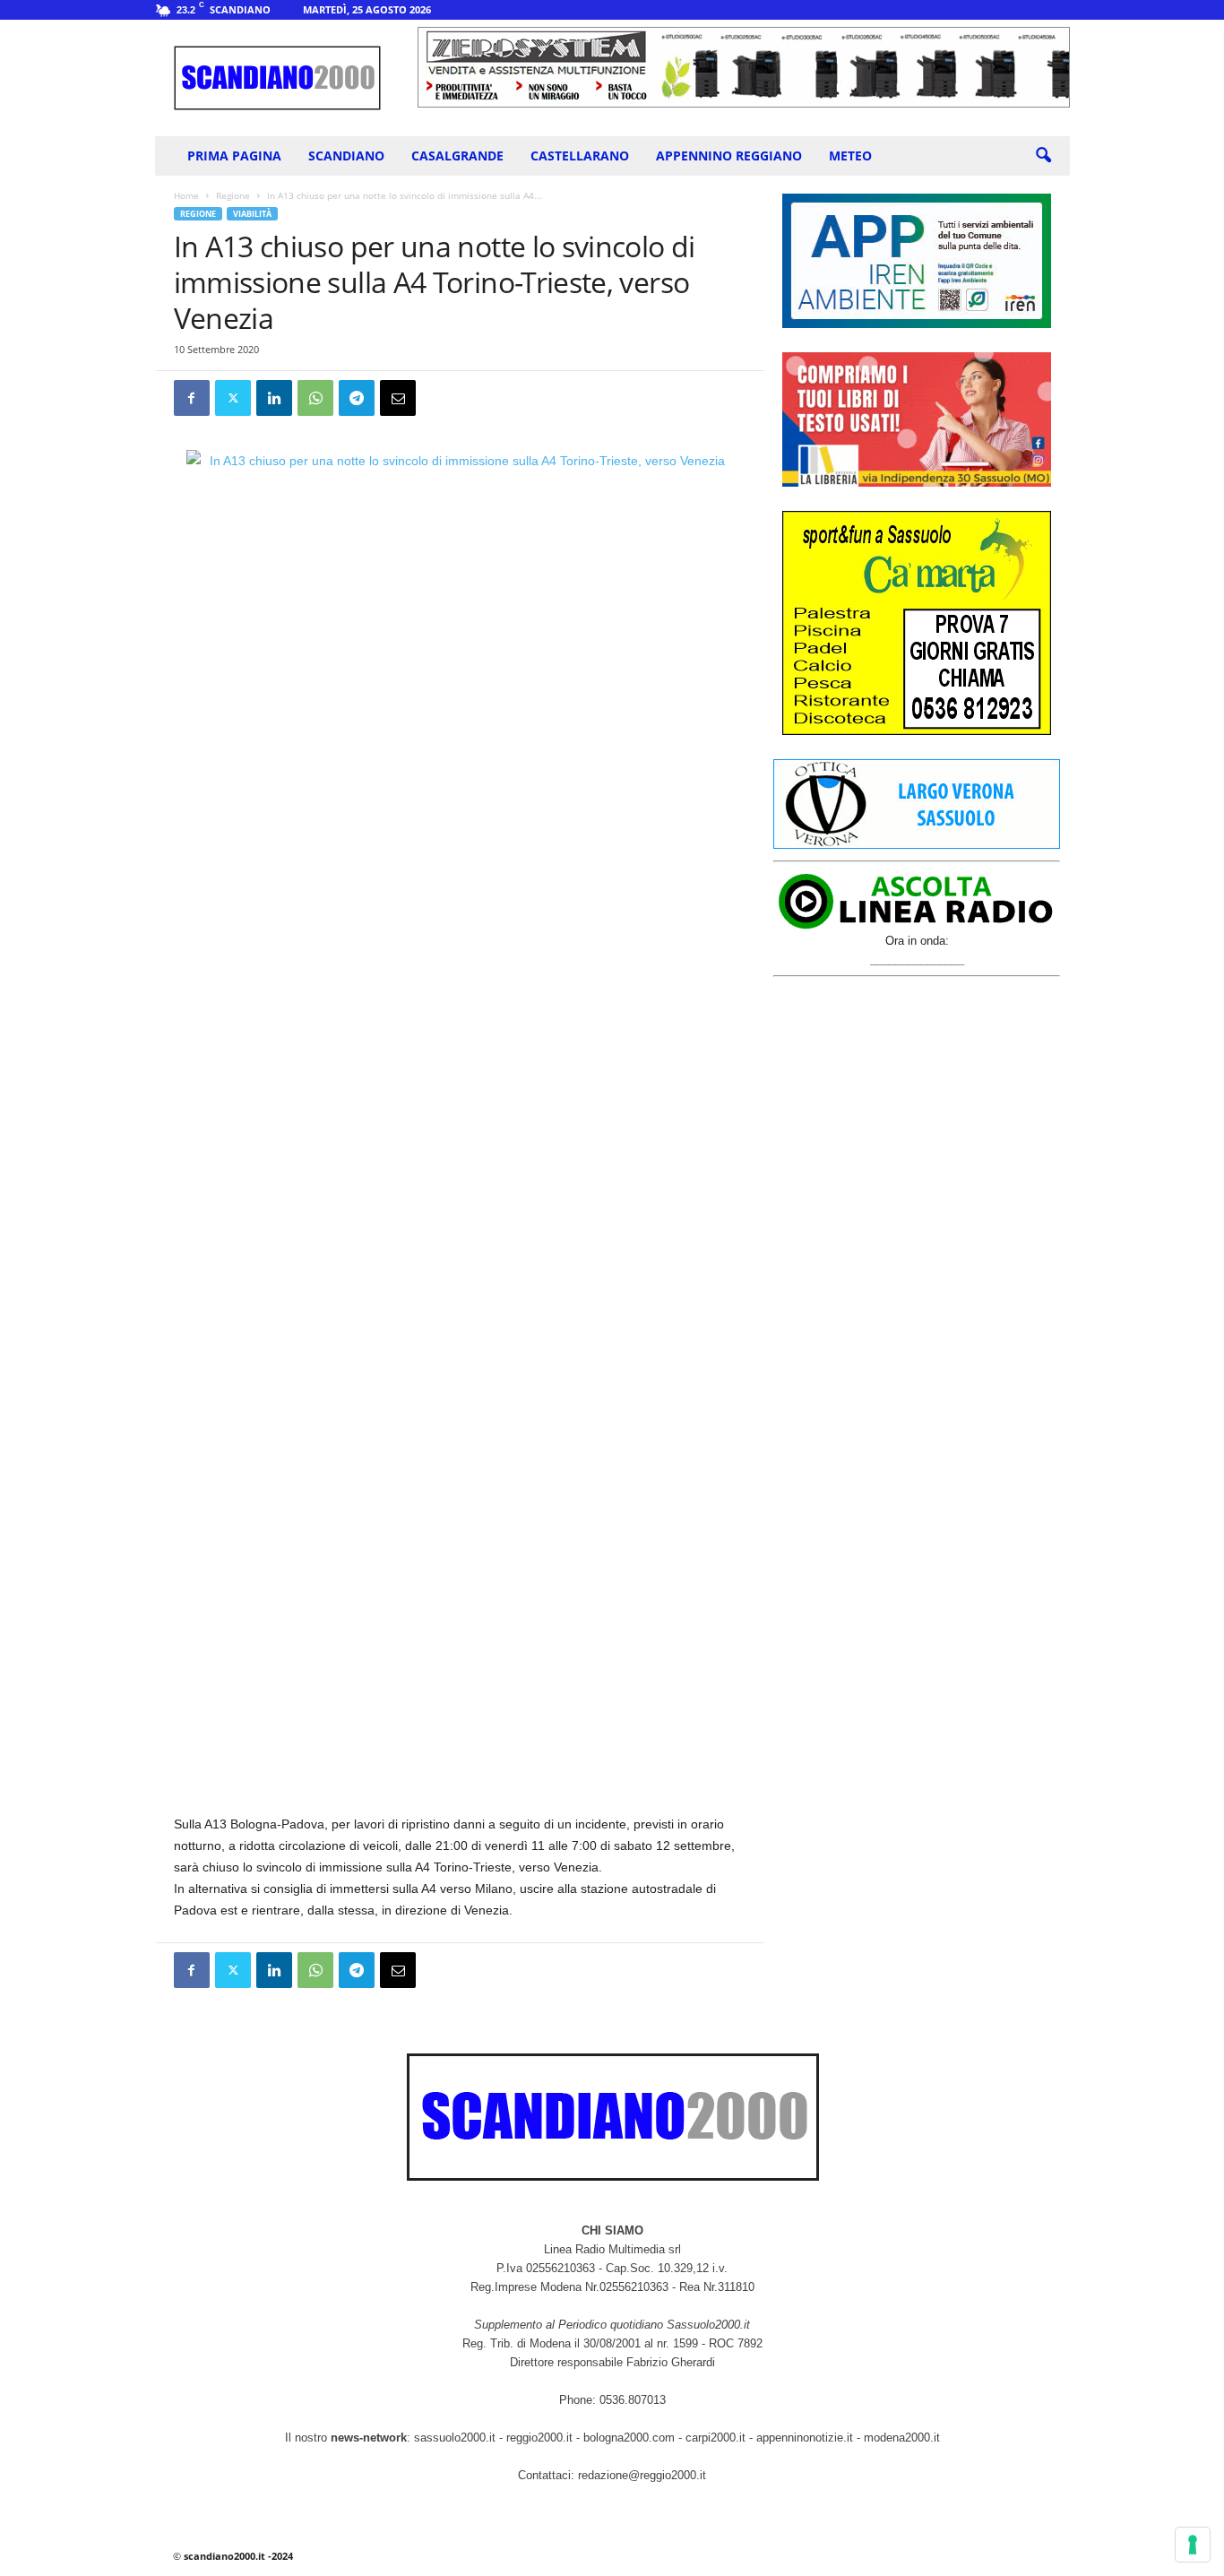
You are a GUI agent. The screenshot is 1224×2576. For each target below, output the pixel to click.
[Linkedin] (274, 398)
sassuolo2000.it (455, 2438)
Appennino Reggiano (729, 156)
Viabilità (252, 214)
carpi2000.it (715, 2438)
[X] (233, 398)
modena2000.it (902, 2438)
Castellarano (580, 156)
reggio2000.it (541, 2438)
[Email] (398, 398)
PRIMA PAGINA (234, 156)
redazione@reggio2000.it (642, 2475)
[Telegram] (357, 398)
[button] (1043, 156)
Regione (233, 195)
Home (186, 195)
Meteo (850, 156)
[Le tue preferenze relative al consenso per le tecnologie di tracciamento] (1193, 2545)
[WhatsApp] (315, 398)
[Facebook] (192, 398)
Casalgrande (457, 156)
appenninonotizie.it (805, 2438)
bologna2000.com (629, 2438)
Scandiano (346, 156)
